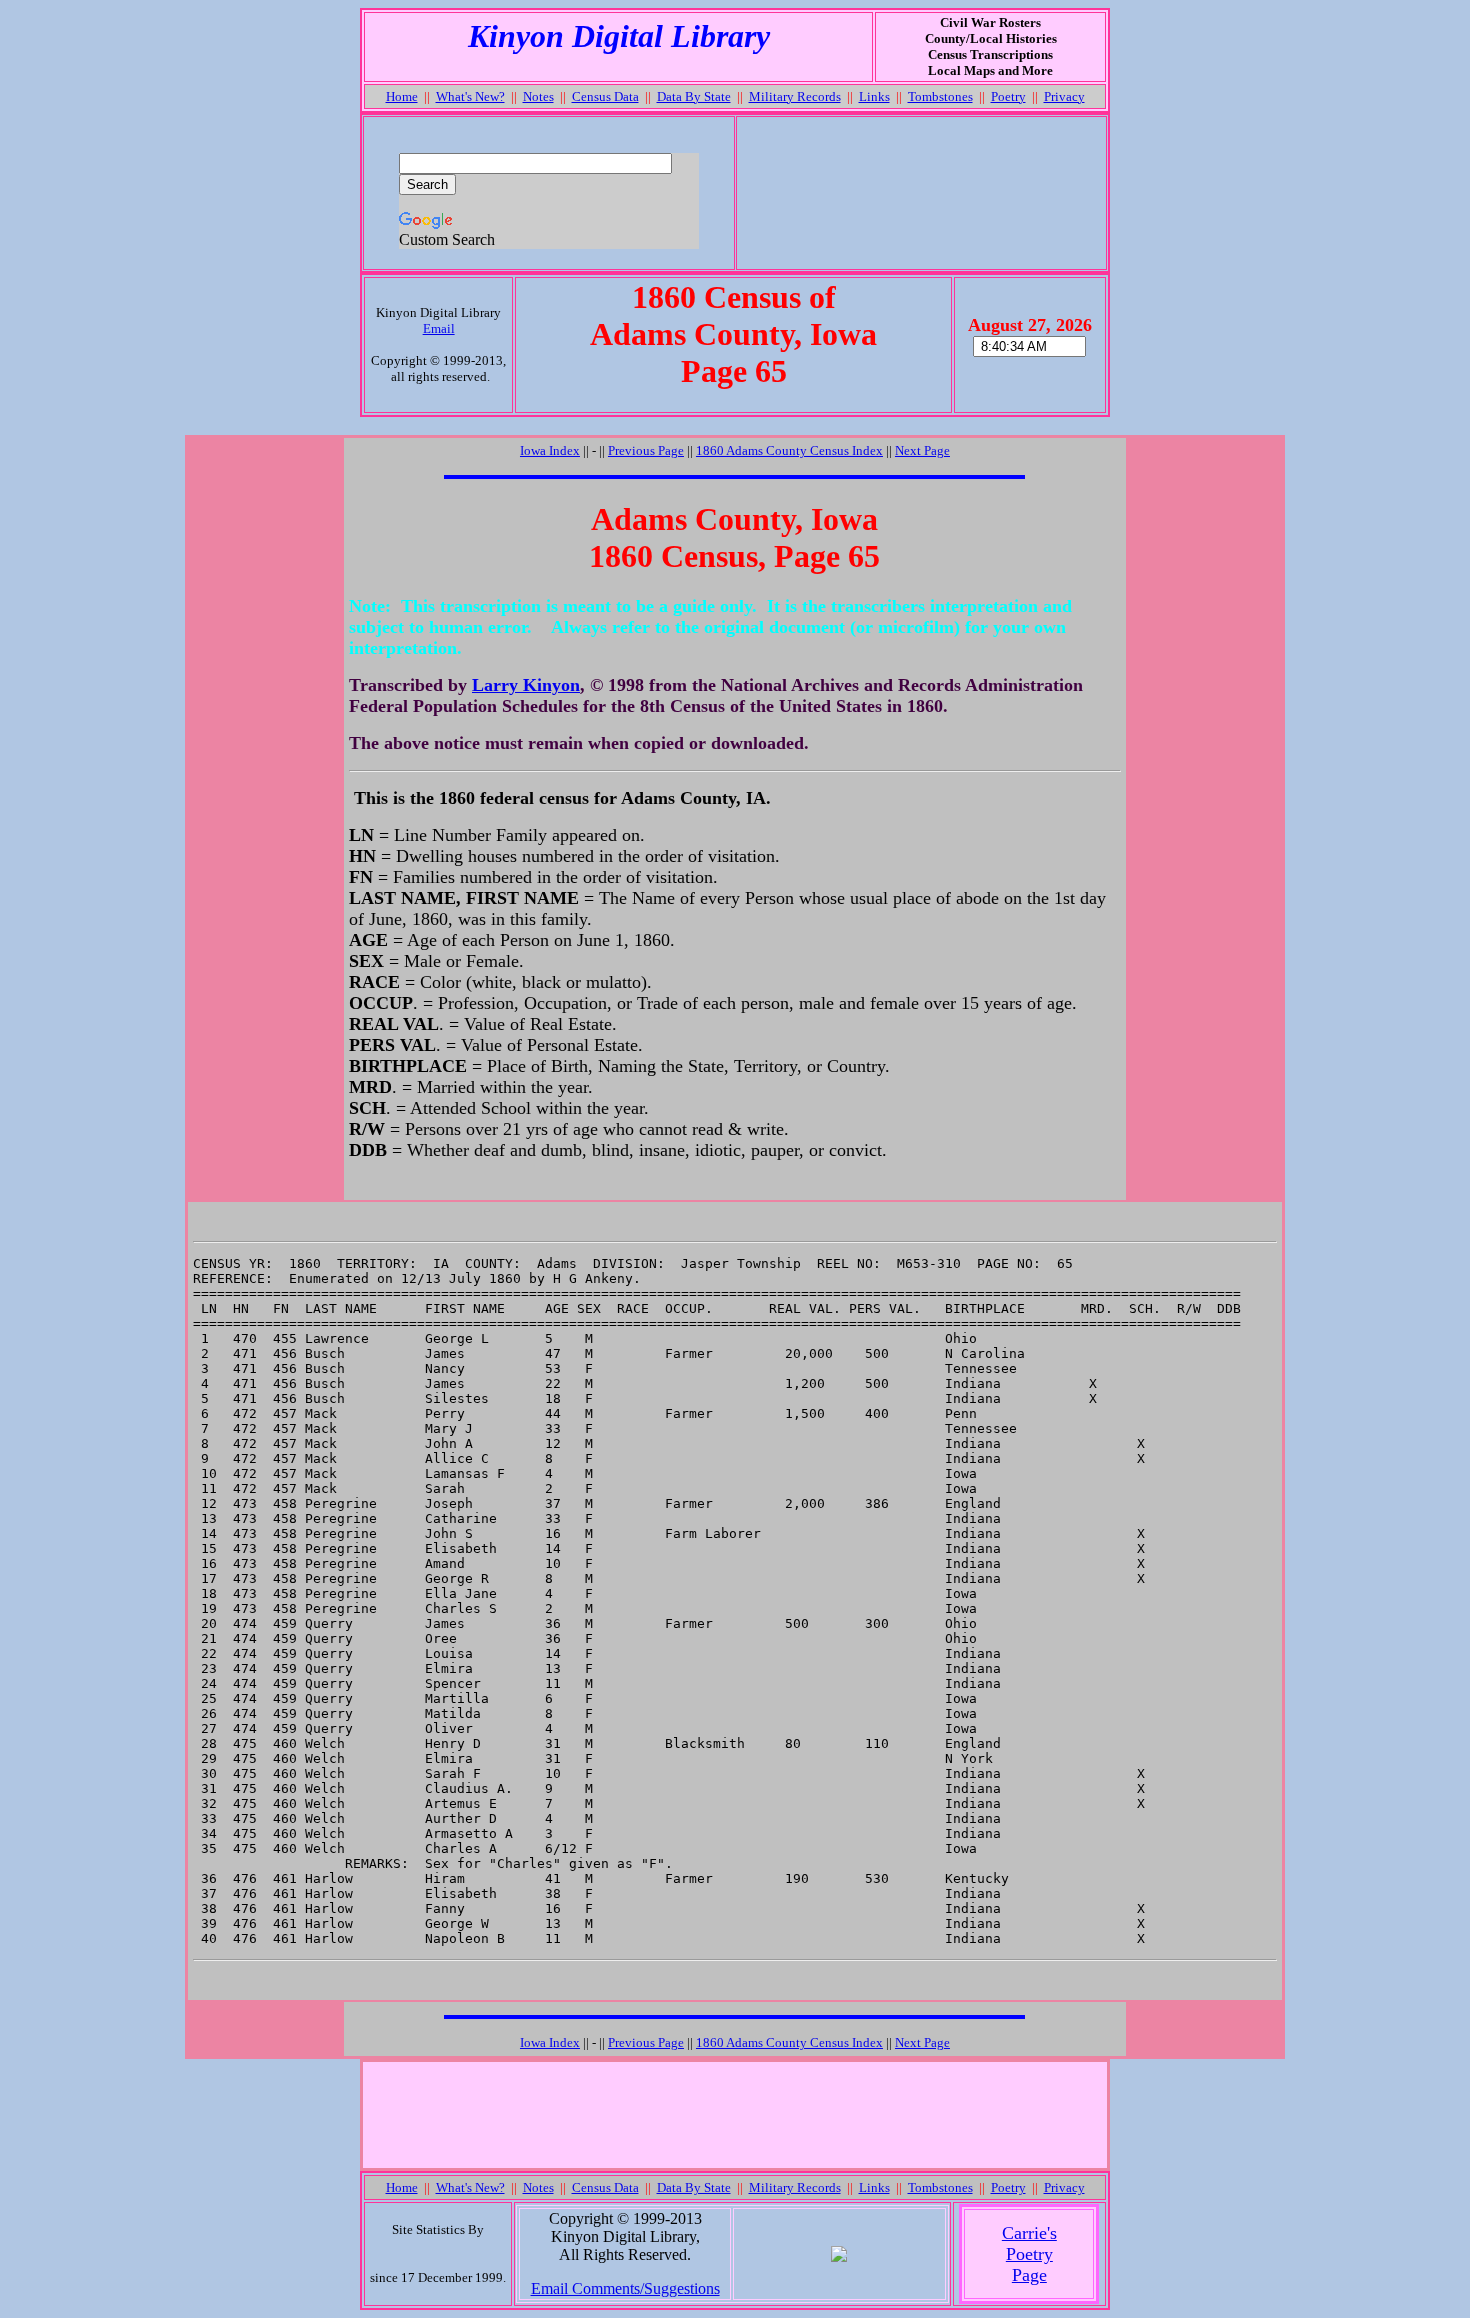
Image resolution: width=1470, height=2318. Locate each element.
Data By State (694, 96)
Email (439, 328)
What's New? (470, 96)
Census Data (605, 96)
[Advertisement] (921, 193)
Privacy (1064, 96)
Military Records (795, 96)
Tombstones (940, 96)
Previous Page (646, 450)
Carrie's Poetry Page (1029, 2254)
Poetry (1008, 96)
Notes (538, 96)
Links (874, 96)
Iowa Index (550, 450)
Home (402, 96)
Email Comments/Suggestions (625, 2288)
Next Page (922, 450)
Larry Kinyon (526, 685)
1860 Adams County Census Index (789, 450)
